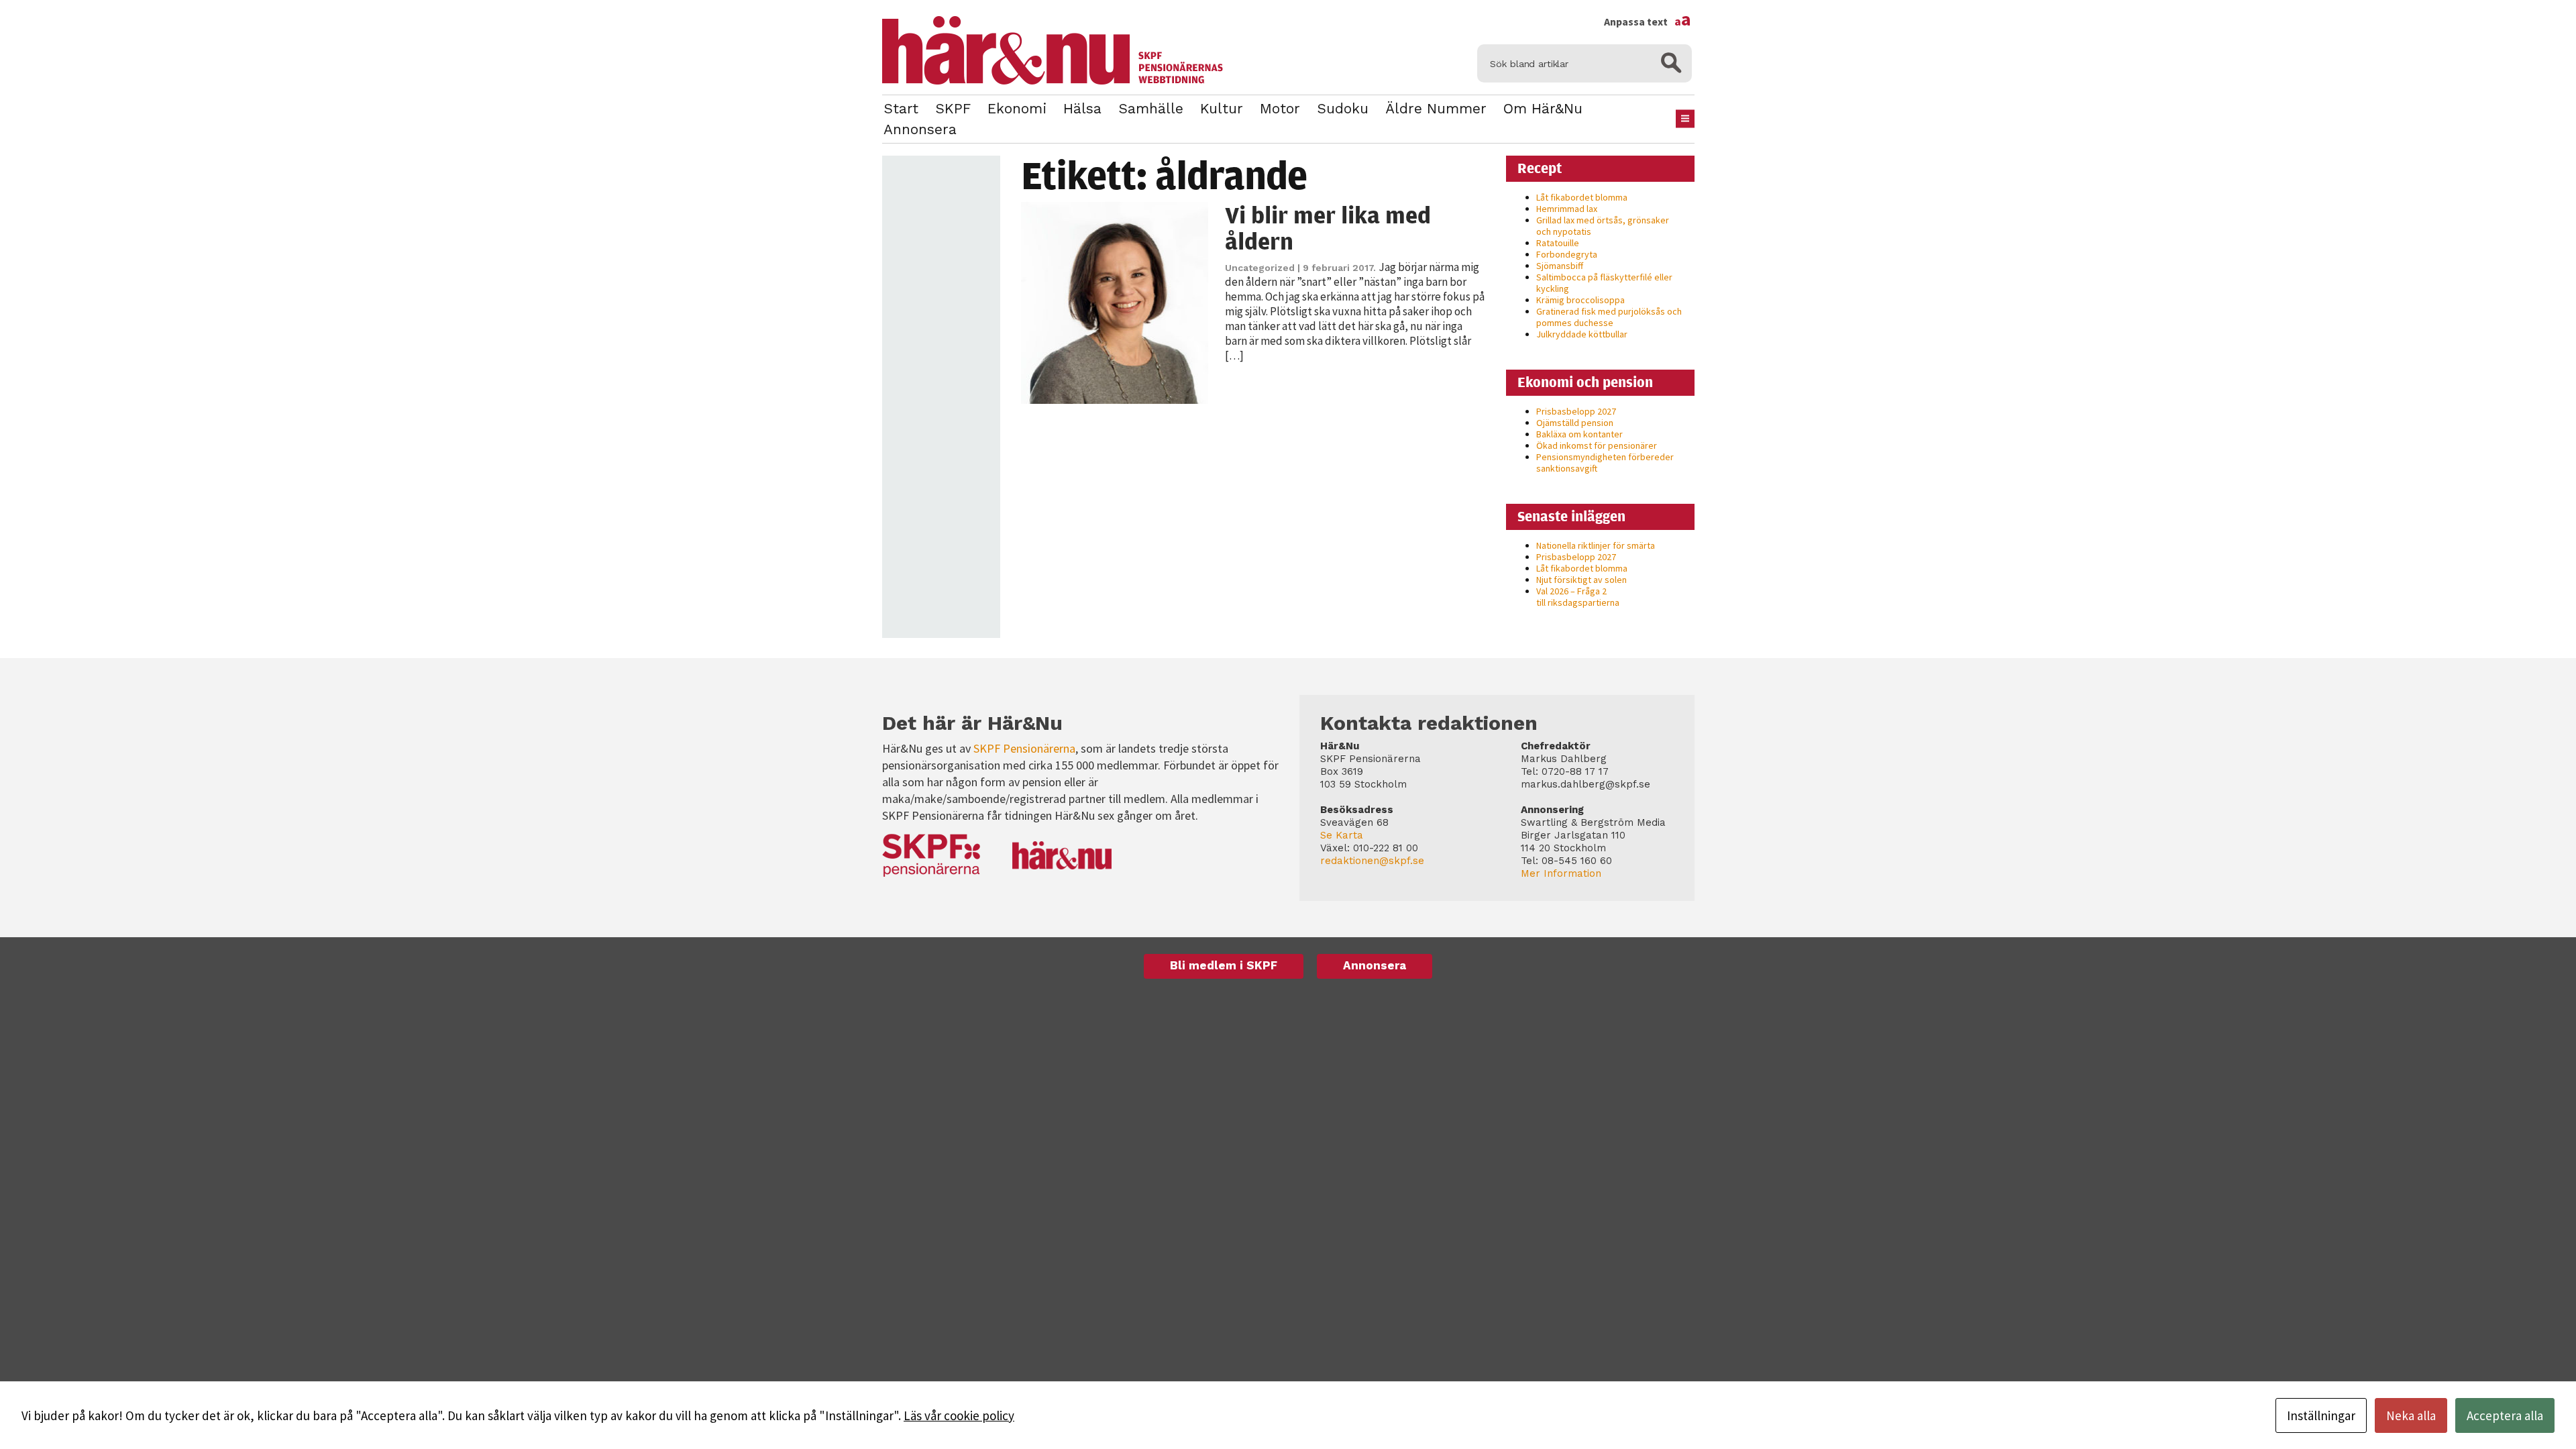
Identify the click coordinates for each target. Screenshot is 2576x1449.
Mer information (1561, 873)
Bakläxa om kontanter (1579, 434)
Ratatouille (1558, 243)
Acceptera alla (2505, 1415)
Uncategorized (1260, 268)
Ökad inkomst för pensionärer (1597, 445)
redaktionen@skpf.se (1372, 861)
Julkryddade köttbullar (1582, 334)
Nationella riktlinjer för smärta (1596, 545)
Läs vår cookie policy (959, 1415)
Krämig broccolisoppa (1580, 300)
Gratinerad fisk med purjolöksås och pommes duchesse (1609, 317)
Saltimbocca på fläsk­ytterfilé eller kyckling (1604, 283)
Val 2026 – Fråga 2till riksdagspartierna (1578, 597)
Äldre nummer (1436, 108)
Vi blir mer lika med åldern (1328, 228)
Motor (1280, 108)
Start (901, 108)
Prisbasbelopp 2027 (1576, 411)
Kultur (1222, 108)
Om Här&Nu (1543, 108)
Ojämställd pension (1575, 423)
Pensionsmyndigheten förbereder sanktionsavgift (1605, 463)
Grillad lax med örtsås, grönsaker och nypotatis (1603, 226)
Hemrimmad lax (1567, 209)
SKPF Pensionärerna (1024, 748)
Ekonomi (1017, 108)
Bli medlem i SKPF (1224, 965)
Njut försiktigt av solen (1581, 580)
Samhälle (1151, 108)
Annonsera (920, 129)
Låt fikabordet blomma (1582, 197)
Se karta (1342, 835)
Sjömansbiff (1560, 266)
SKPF (953, 108)
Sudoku (1343, 108)
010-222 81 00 (1386, 848)
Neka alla (2411, 1415)
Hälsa (1082, 108)
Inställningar (2321, 1415)
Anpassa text (1648, 21)
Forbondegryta (1567, 254)
